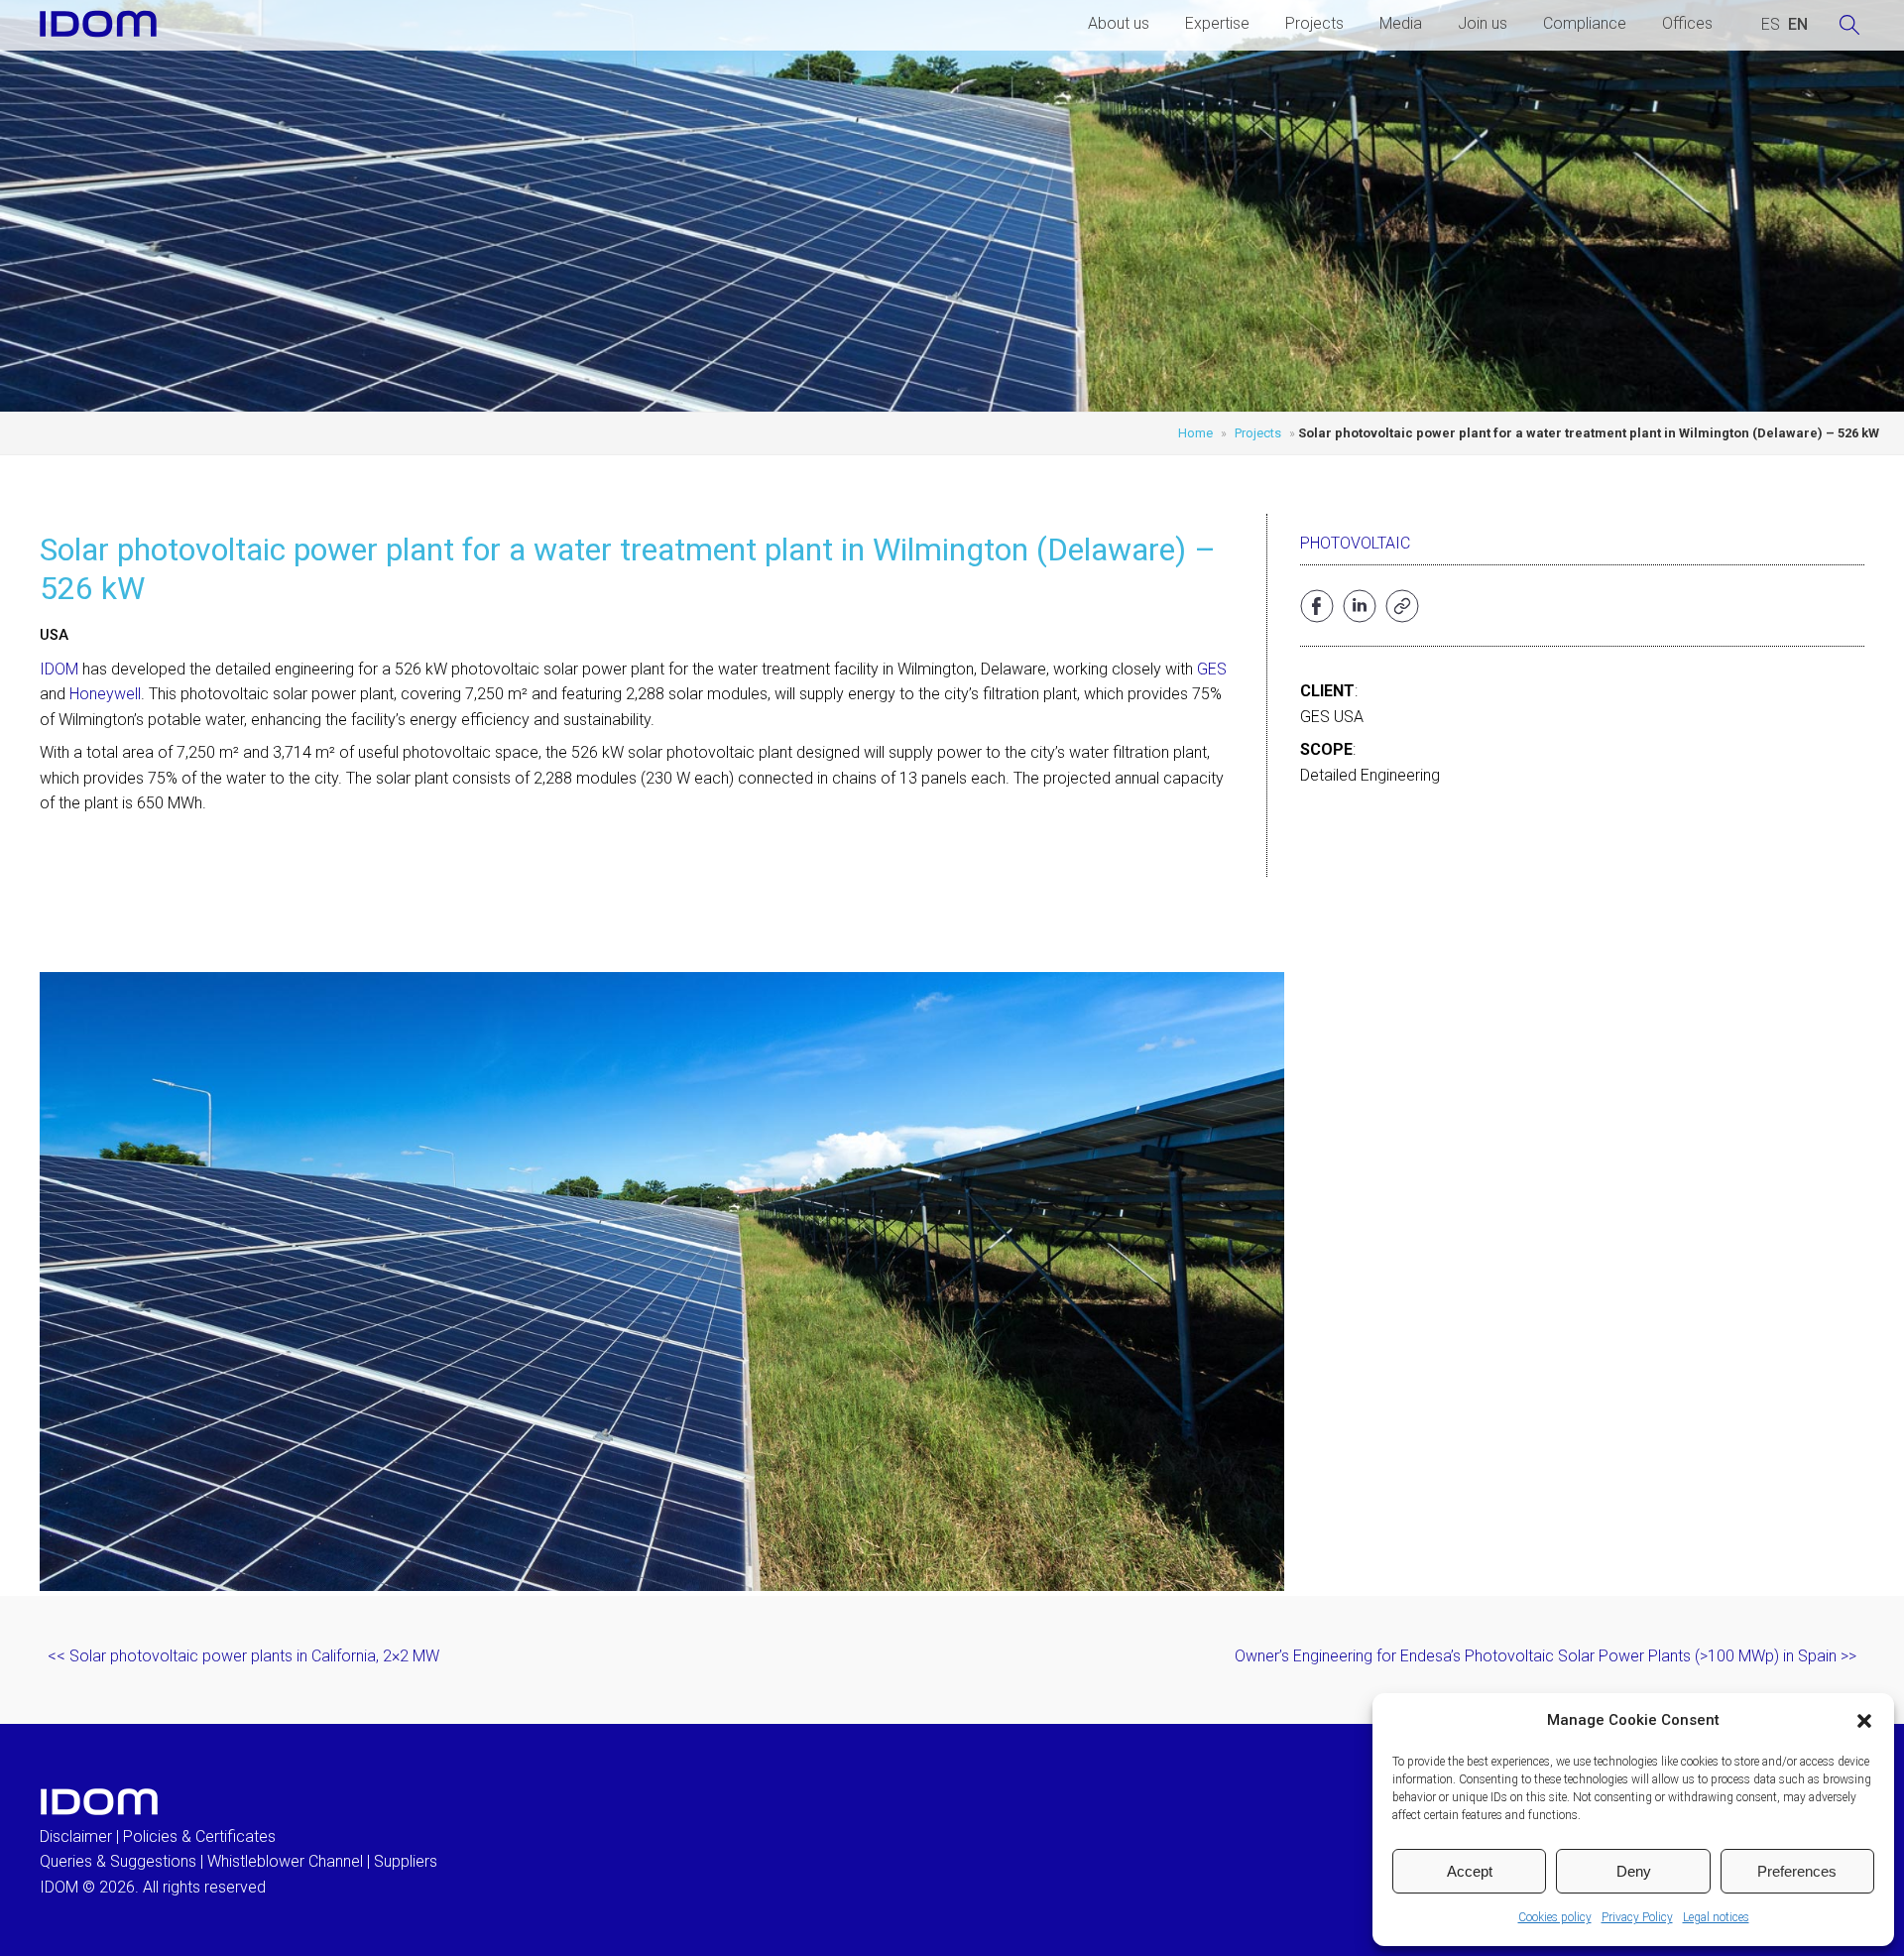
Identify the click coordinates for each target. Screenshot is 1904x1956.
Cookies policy (1555, 1917)
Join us (1483, 23)
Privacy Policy (1637, 1917)
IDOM (59, 669)
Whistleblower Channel (285, 1861)
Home (1195, 433)
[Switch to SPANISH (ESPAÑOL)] (1771, 25)
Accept (1470, 1871)
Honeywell (105, 694)
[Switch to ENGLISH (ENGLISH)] (1798, 25)
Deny (1634, 1871)
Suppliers (406, 1861)
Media (1401, 23)
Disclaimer (76, 1836)
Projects (1314, 23)
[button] (1864, 1721)
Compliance (1585, 23)
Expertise (1217, 23)
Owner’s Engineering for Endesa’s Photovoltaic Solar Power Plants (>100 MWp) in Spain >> (1546, 1656)
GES (1212, 669)
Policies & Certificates (199, 1836)
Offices (1687, 23)
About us (1119, 23)
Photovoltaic (1355, 543)
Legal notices (1716, 1917)
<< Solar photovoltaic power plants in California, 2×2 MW (243, 1656)
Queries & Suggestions (118, 1861)
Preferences (1797, 1871)
